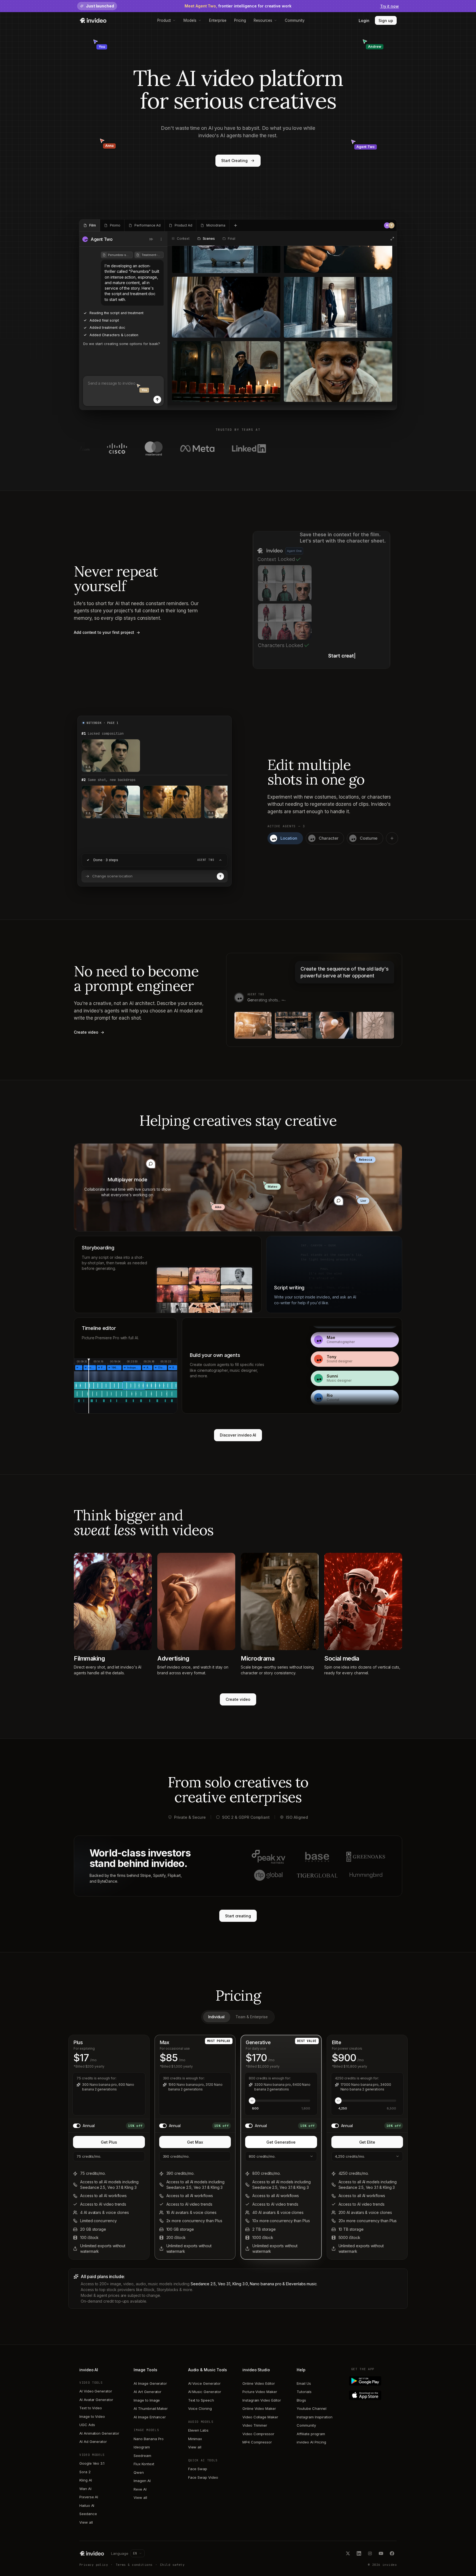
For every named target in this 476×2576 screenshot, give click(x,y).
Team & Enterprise (252, 2017)
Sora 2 (85, 2472)
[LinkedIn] (359, 2553)
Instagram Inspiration (315, 2417)
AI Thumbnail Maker (151, 2408)
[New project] (236, 225)
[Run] (220, 876)
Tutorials (304, 2392)
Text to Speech (201, 2400)
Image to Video (92, 2416)
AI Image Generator (150, 2383)
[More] (161, 239)
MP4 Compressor (257, 2442)
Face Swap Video (203, 2477)
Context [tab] (183, 239)
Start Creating (234, 161)
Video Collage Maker (260, 2417)
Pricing (240, 20)
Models (190, 20)
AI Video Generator (96, 2391)
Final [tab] (231, 239)
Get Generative (281, 2142)
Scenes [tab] (209, 239)
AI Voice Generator (204, 2383)
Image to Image (147, 2400)
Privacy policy (94, 2565)
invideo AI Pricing (311, 2442)
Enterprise (218, 20)
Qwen (139, 2472)
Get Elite (367, 2142)
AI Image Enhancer (150, 2417)
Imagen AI (142, 2481)
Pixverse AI (89, 2497)
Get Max (195, 2142)
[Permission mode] (151, 239)
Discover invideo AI (238, 1435)
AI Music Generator (205, 2392)
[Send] (157, 400)
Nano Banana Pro (149, 2439)
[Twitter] (348, 2553)
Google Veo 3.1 (92, 2463)
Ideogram (142, 2447)
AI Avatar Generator (96, 2400)
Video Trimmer (255, 2425)
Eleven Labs (198, 2430)
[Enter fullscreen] (392, 239)
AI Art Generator (148, 2392)
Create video (238, 1699)
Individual (216, 2017)
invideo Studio (256, 2370)
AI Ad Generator (93, 2442)
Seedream (142, 2456)
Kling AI (86, 2480)
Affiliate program (311, 2434)
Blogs (301, 2400)
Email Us (304, 2383)
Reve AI (140, 2489)
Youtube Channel (312, 2408)
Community (295, 20)
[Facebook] (392, 2553)
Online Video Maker (259, 2408)
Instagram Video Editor (262, 2400)
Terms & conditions (134, 2565)
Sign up (386, 21)
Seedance (88, 2514)
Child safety (172, 2565)
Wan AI (85, 2489)
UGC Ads (87, 2425)
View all (86, 2522)
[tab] (90, 225)
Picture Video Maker (260, 2392)
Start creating (238, 1916)
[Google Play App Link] (374, 2381)
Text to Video (91, 2408)
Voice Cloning (200, 2408)
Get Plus (109, 2142)
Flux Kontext (144, 2464)
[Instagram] (370, 2553)
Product (164, 20)
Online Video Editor (259, 2383)
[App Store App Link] (374, 2395)
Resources (263, 20)
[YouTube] (381, 2553)
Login (364, 21)
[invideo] (92, 2553)
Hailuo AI (87, 2505)
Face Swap (198, 2469)
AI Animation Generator (99, 2433)
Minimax (195, 2439)
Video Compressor (258, 2434)
